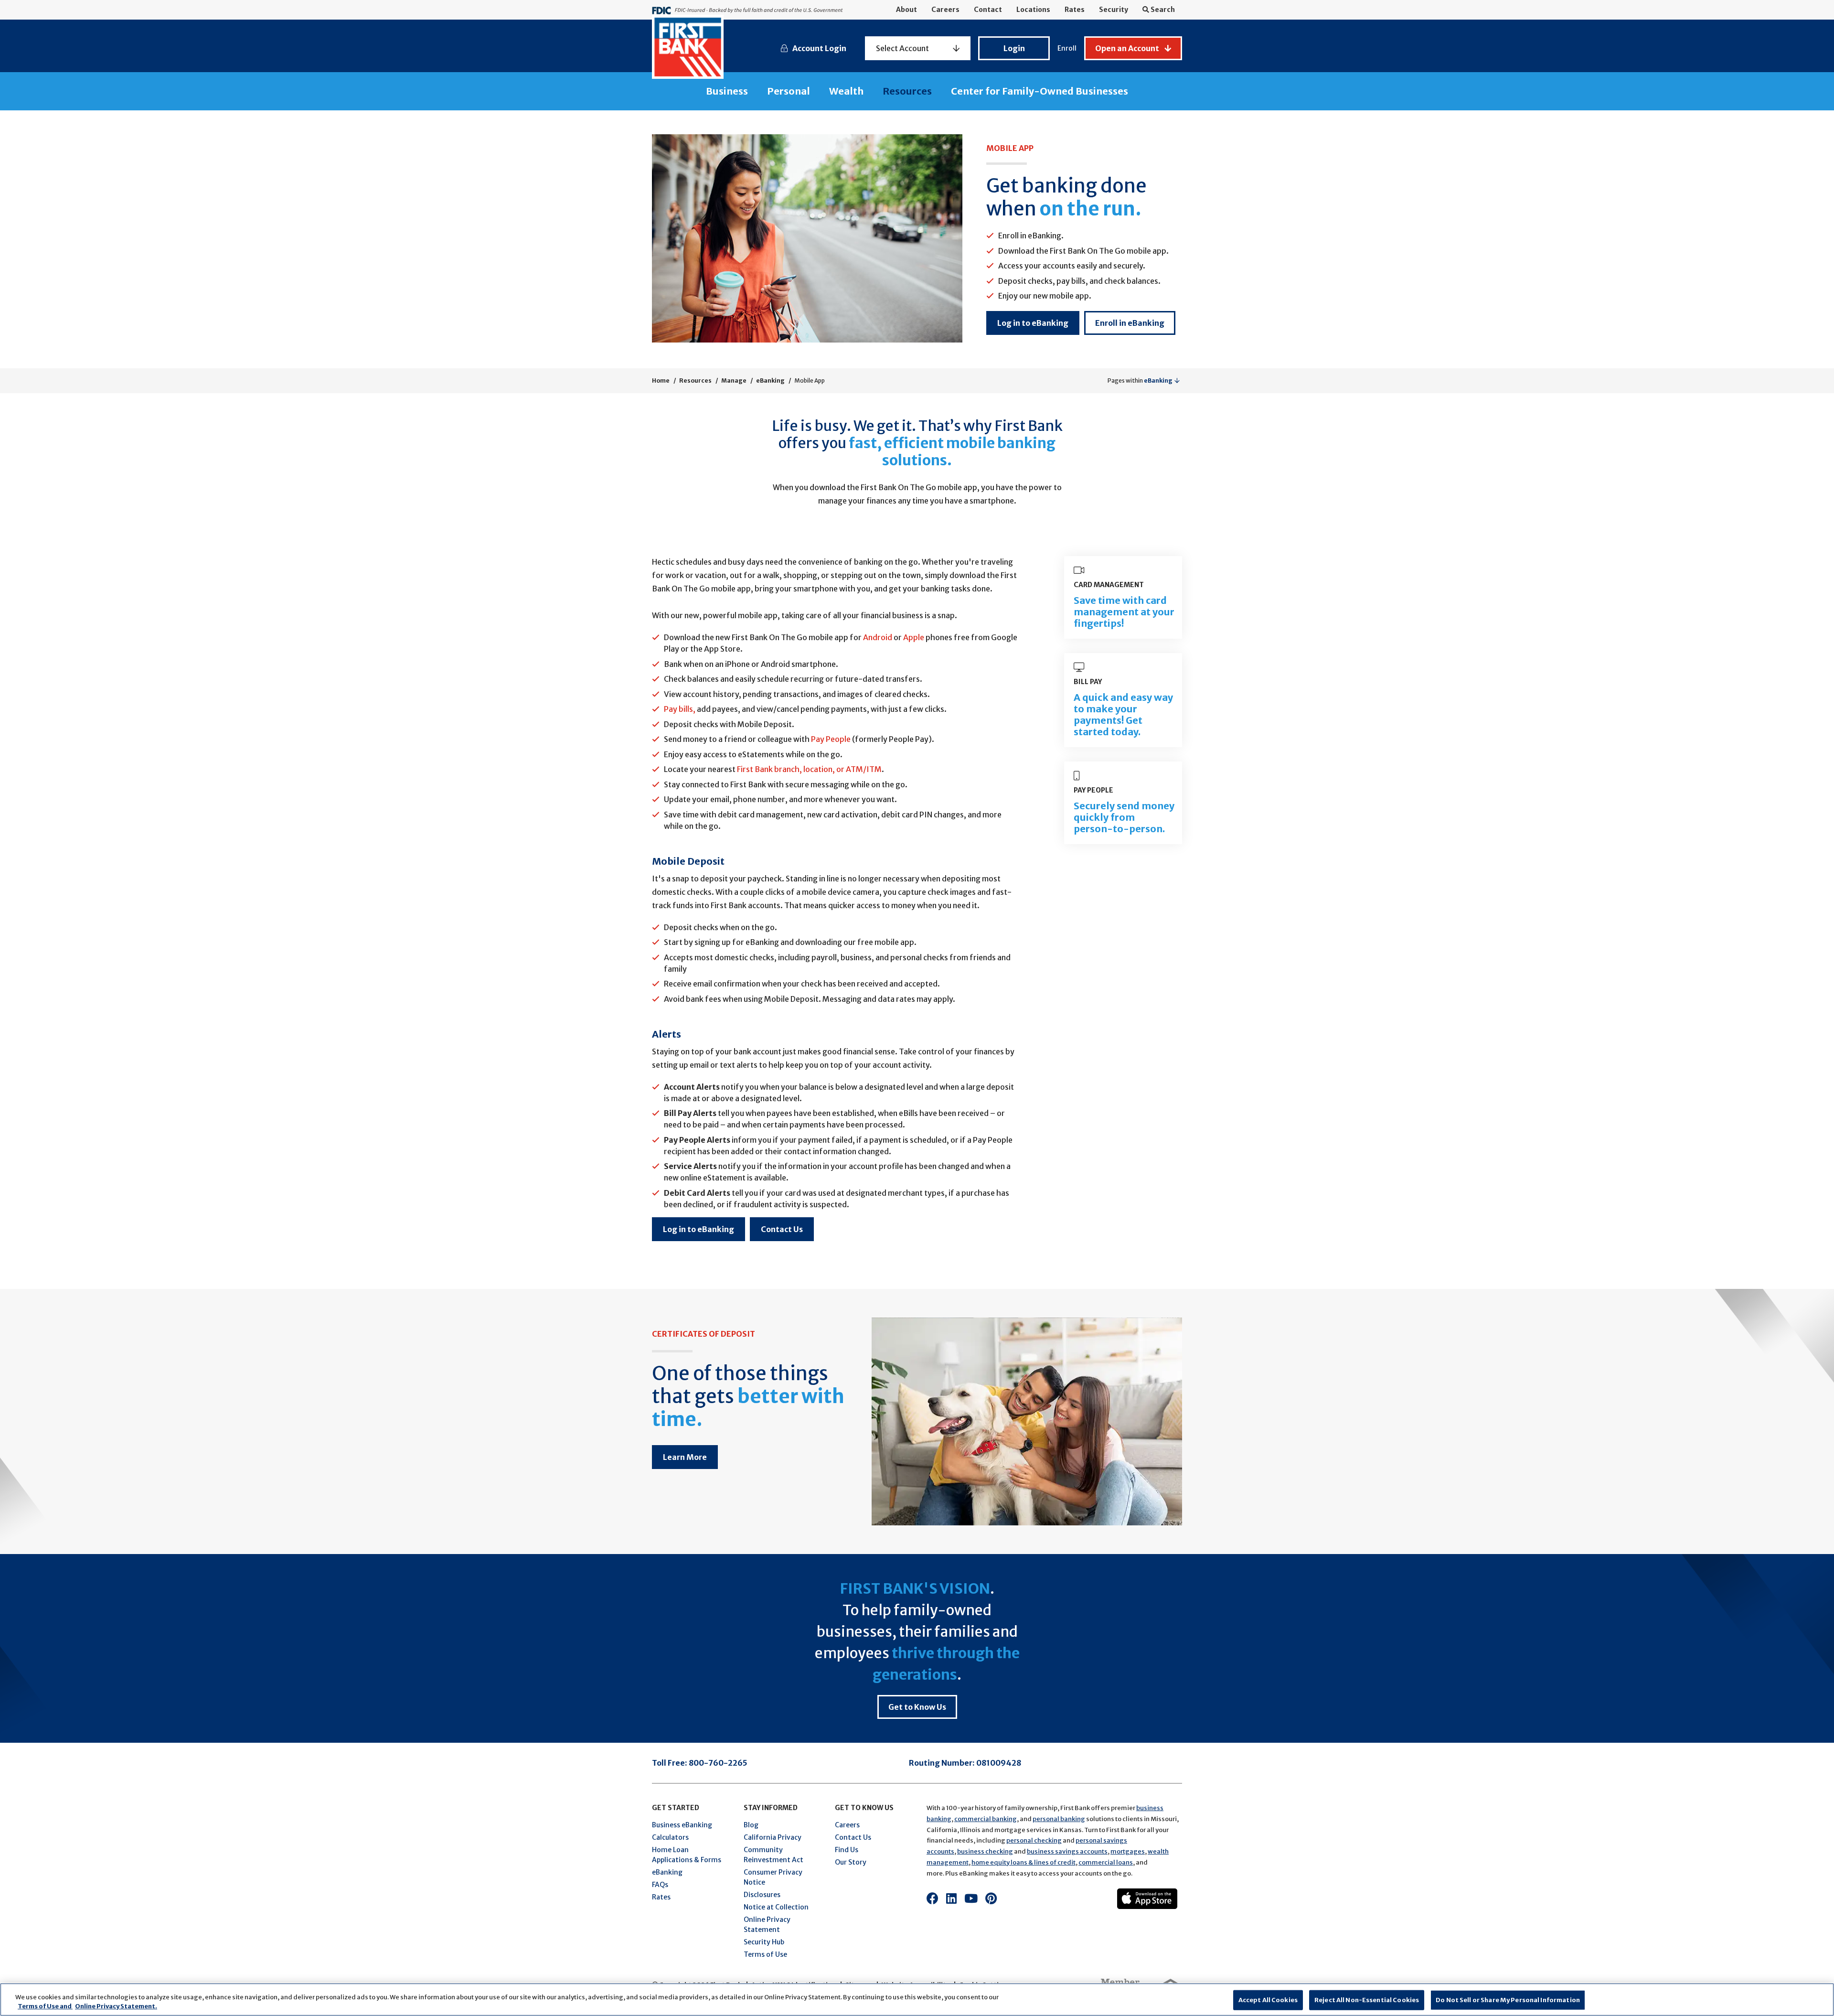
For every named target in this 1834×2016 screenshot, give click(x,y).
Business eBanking (682, 1825)
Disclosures (762, 1895)
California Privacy (773, 1837)
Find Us (847, 1850)
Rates (1075, 10)
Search (1162, 10)
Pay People (831, 739)
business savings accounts (1067, 1851)
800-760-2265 (718, 1763)
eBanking (770, 381)
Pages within (1140, 381)
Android (878, 637)
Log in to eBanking (1033, 323)
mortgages (1128, 1851)
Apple (914, 637)
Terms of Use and (45, 2006)
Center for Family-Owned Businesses (1040, 91)
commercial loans (1106, 1862)
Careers (945, 10)
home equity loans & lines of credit (1024, 1862)
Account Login (819, 48)
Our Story (851, 1862)
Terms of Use (765, 1954)
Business (727, 91)
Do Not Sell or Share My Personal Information (1508, 2000)
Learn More (685, 1457)
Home (661, 381)
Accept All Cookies (1268, 2000)
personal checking (1034, 1840)
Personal (789, 91)
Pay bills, (680, 709)
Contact (988, 10)
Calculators (670, 1837)
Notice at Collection (776, 1907)
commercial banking (986, 1819)
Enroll (1067, 48)
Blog (751, 1825)
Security (1114, 10)
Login (1014, 48)
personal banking (1059, 1819)
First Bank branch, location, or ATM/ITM (809, 769)
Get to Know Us (917, 1707)
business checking (985, 1851)
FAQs (660, 1885)
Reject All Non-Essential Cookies (1367, 2000)
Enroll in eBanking (1130, 323)
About (906, 10)
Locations (1033, 10)
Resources (907, 91)
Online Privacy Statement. (116, 2006)
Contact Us (782, 1229)
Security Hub (764, 1942)
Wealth (846, 91)
